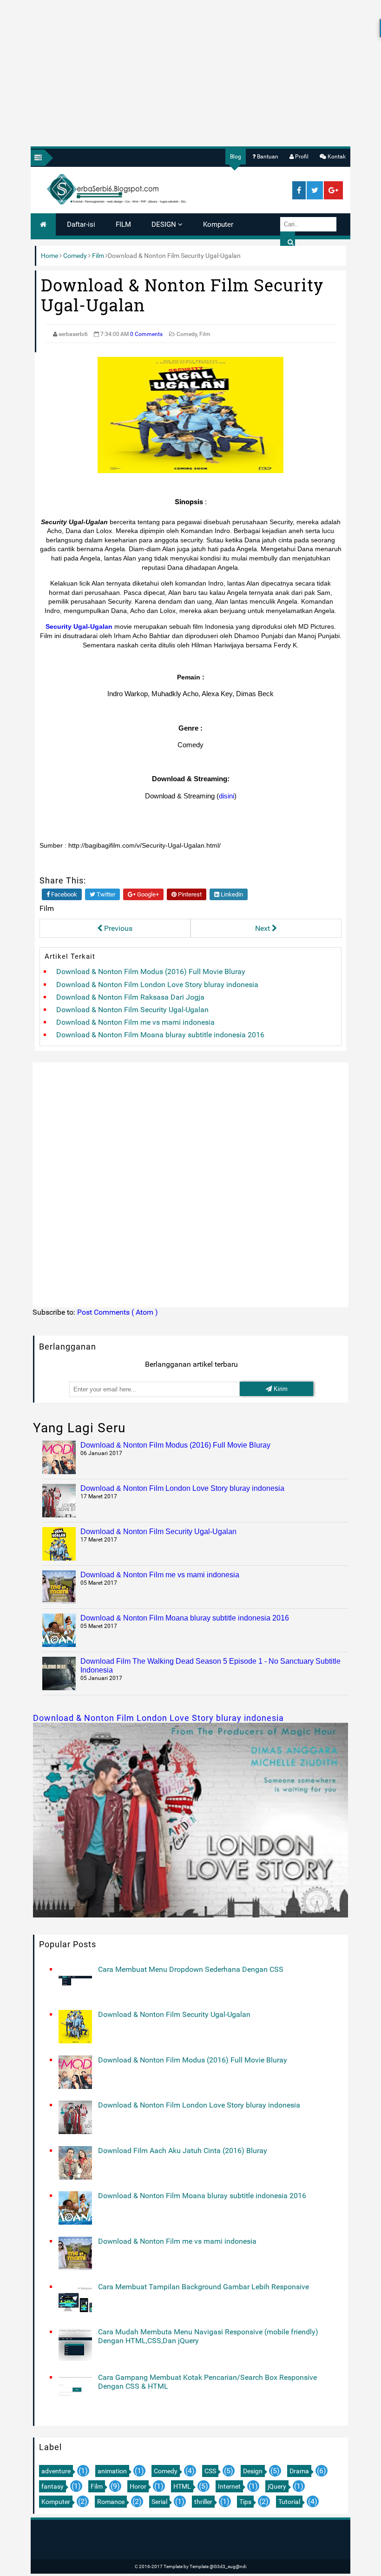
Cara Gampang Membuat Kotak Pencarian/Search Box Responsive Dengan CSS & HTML (207, 2382)
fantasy (53, 2486)
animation (112, 2471)
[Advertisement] (190, 67)
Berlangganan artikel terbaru (191, 1364)
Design (253, 2471)
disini (227, 796)
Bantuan (267, 157)
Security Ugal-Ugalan (79, 626)
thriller (203, 2502)
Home (49, 256)
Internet (229, 2486)
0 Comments (146, 334)
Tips (245, 2502)
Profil (301, 157)
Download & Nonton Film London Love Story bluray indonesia (157, 985)
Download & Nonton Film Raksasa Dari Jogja (130, 997)
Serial (159, 2502)
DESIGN (165, 224)
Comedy (75, 256)
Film (98, 256)
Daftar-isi (81, 224)
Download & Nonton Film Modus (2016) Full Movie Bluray (151, 972)
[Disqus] (191, 1183)
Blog (236, 157)
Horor (138, 2486)
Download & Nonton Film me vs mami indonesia (135, 1022)
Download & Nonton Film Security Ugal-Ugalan (132, 1010)
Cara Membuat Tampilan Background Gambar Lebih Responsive (204, 2287)
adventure (56, 2471)
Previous (117, 928)
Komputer (218, 224)
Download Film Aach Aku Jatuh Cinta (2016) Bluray (183, 2151)
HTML (182, 2486)
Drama (299, 2471)
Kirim (280, 1389)
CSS (210, 2471)
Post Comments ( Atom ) (118, 1312)
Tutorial (289, 2502)
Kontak (336, 157)
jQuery (277, 2486)
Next (263, 928)
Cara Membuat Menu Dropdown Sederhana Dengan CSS (191, 1969)
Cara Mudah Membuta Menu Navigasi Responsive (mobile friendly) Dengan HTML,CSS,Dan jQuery (208, 2336)
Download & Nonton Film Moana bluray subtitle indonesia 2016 (160, 1035)
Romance (111, 2502)
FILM (123, 224)
